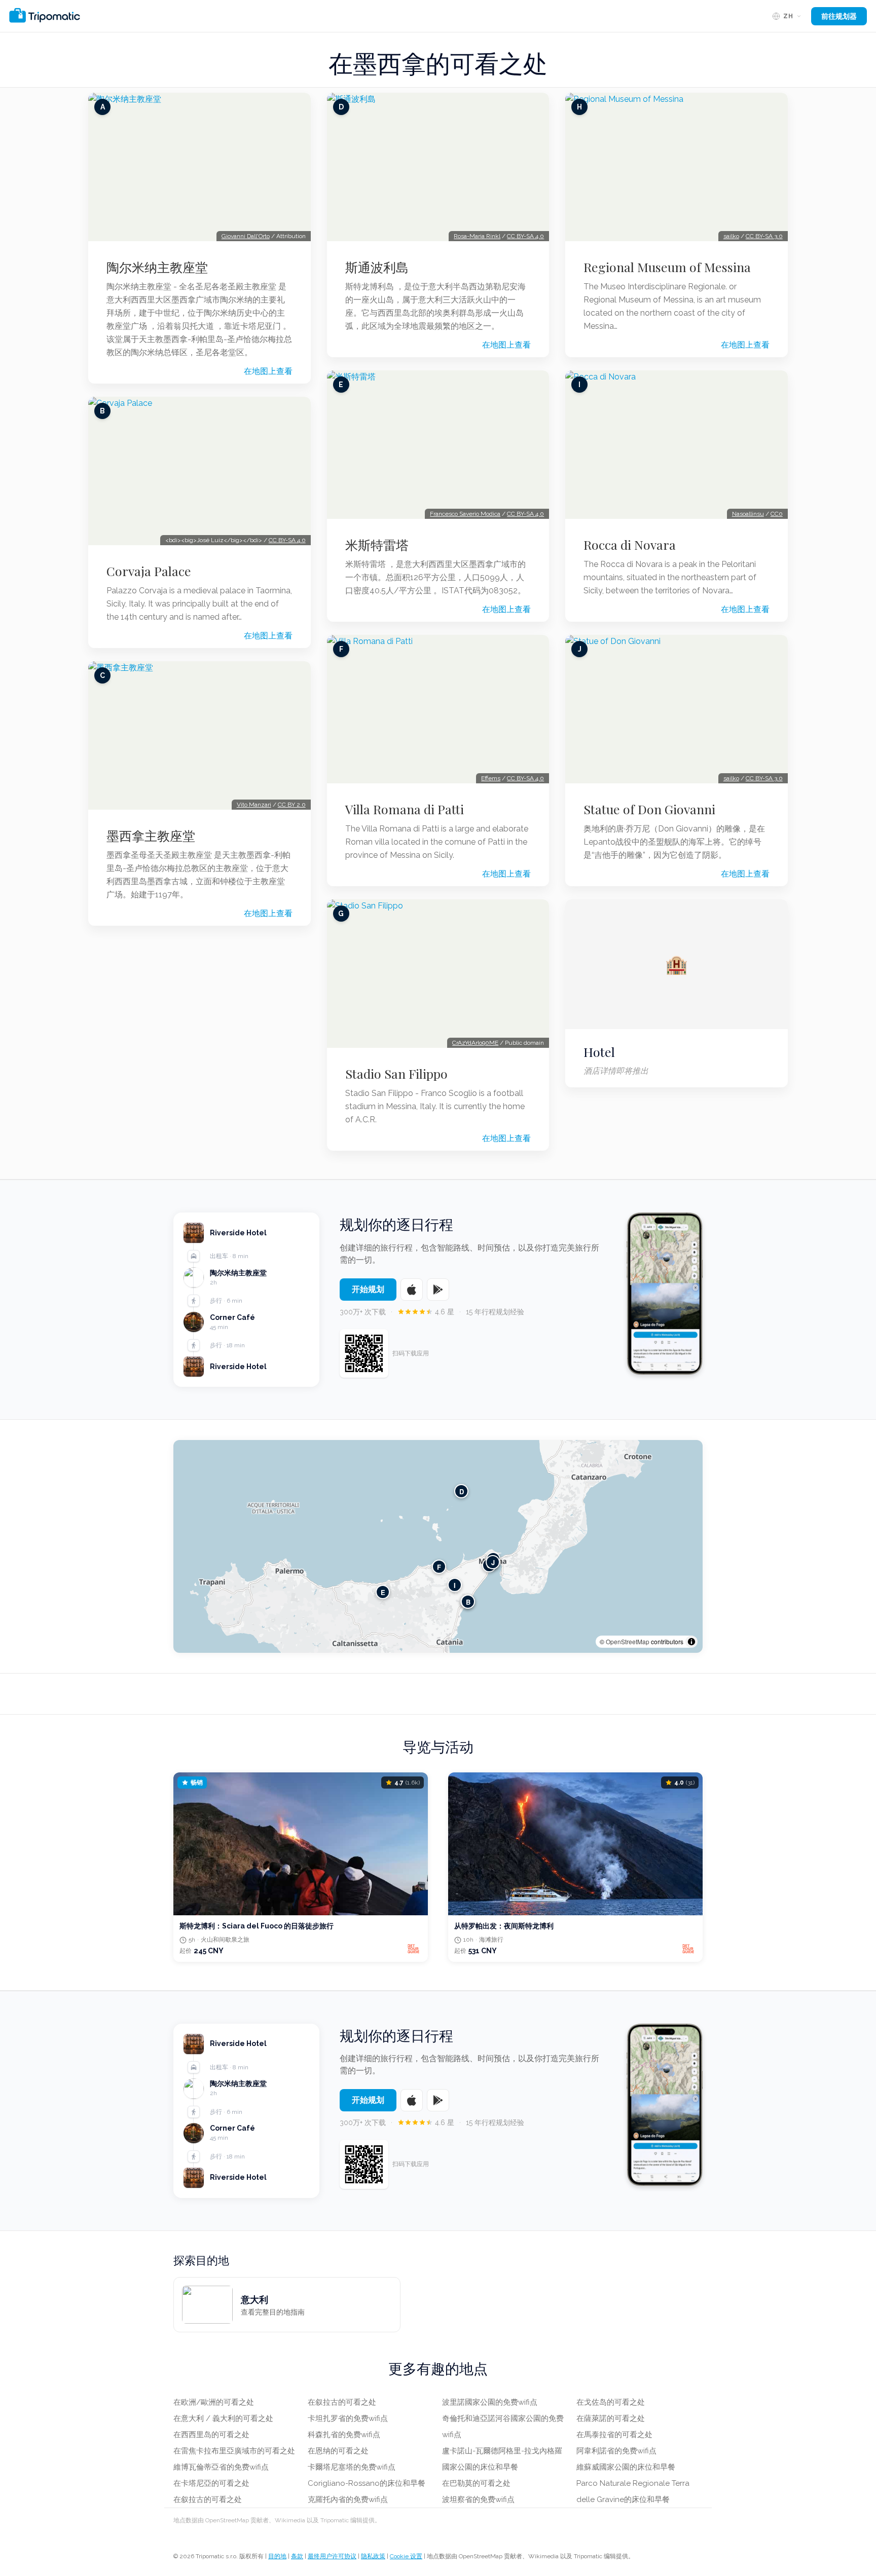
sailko (731, 236)
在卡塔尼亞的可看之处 (211, 2483)
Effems (491, 778)
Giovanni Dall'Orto (246, 236)
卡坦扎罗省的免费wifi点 (348, 2418)
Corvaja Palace (149, 571)
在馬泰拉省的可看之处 (614, 2435)
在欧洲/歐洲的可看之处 (214, 2402)
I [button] (455, 1585)
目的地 (277, 2556)
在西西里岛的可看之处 (211, 2435)
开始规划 (368, 1289)
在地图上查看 (268, 371)
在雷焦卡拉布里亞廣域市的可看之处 (234, 2451)
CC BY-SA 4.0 (287, 540)
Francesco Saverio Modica (465, 514)
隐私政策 (373, 2556)
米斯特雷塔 (377, 545)
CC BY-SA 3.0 (764, 236)
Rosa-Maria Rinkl (477, 236)
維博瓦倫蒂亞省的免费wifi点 (221, 2467)
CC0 (777, 514)
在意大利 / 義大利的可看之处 (223, 2418)
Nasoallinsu (748, 514)
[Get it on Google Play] (438, 1290)
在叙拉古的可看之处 (208, 2499)
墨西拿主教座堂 (151, 836)
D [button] (462, 1491)
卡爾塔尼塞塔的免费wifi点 (352, 2467)
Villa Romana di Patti (405, 809)
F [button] (439, 1567)
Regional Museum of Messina (667, 267)
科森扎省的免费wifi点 (344, 2435)
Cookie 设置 (406, 2556)
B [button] (468, 1602)
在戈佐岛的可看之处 (611, 2402)
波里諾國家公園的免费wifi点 (490, 2402)
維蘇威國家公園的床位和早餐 (626, 2467)
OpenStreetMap (628, 1641)
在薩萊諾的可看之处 (611, 2418)
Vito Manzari (254, 805)
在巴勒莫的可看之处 (476, 2483)
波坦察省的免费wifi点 (478, 2499)
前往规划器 (839, 16)
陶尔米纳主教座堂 (157, 267)
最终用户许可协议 (332, 2556)
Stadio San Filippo (396, 1074)
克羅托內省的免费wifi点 (348, 2499)
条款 (297, 2556)
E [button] (383, 1592)
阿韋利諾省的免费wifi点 (616, 2451)
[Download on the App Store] (412, 1290)
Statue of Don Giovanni (649, 809)
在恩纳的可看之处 (338, 2451)
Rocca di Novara (630, 545)
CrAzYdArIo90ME (475, 1043)
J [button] (493, 1562)
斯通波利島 (377, 267)
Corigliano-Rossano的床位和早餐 (367, 2483)
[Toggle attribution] (691, 1642)
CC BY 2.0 (292, 805)
